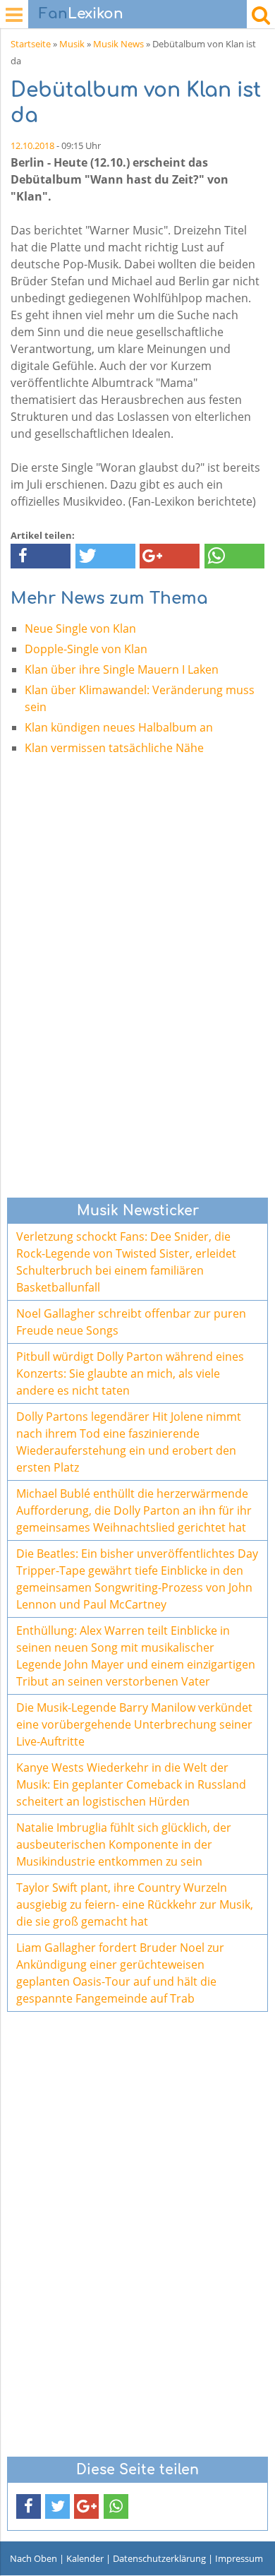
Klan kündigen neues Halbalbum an (119, 727)
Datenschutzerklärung (159, 2558)
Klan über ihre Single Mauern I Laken (122, 669)
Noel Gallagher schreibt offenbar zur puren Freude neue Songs (131, 1322)
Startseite (31, 44)
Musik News (118, 44)
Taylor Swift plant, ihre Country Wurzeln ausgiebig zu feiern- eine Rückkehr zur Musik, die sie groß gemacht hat (135, 1904)
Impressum (239, 2558)
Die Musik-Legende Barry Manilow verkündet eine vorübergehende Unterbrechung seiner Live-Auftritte (134, 1724)
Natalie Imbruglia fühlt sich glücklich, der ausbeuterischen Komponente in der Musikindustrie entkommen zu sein (124, 1844)
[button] (41, 556)
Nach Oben (33, 2558)
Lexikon (81, 14)
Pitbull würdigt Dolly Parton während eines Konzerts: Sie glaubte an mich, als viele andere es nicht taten (130, 1373)
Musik (72, 44)
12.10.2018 (32, 145)
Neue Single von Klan (80, 628)
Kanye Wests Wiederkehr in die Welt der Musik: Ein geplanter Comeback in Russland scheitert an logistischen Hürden (131, 1784)
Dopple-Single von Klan (86, 649)
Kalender (85, 2558)
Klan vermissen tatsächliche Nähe (114, 748)
